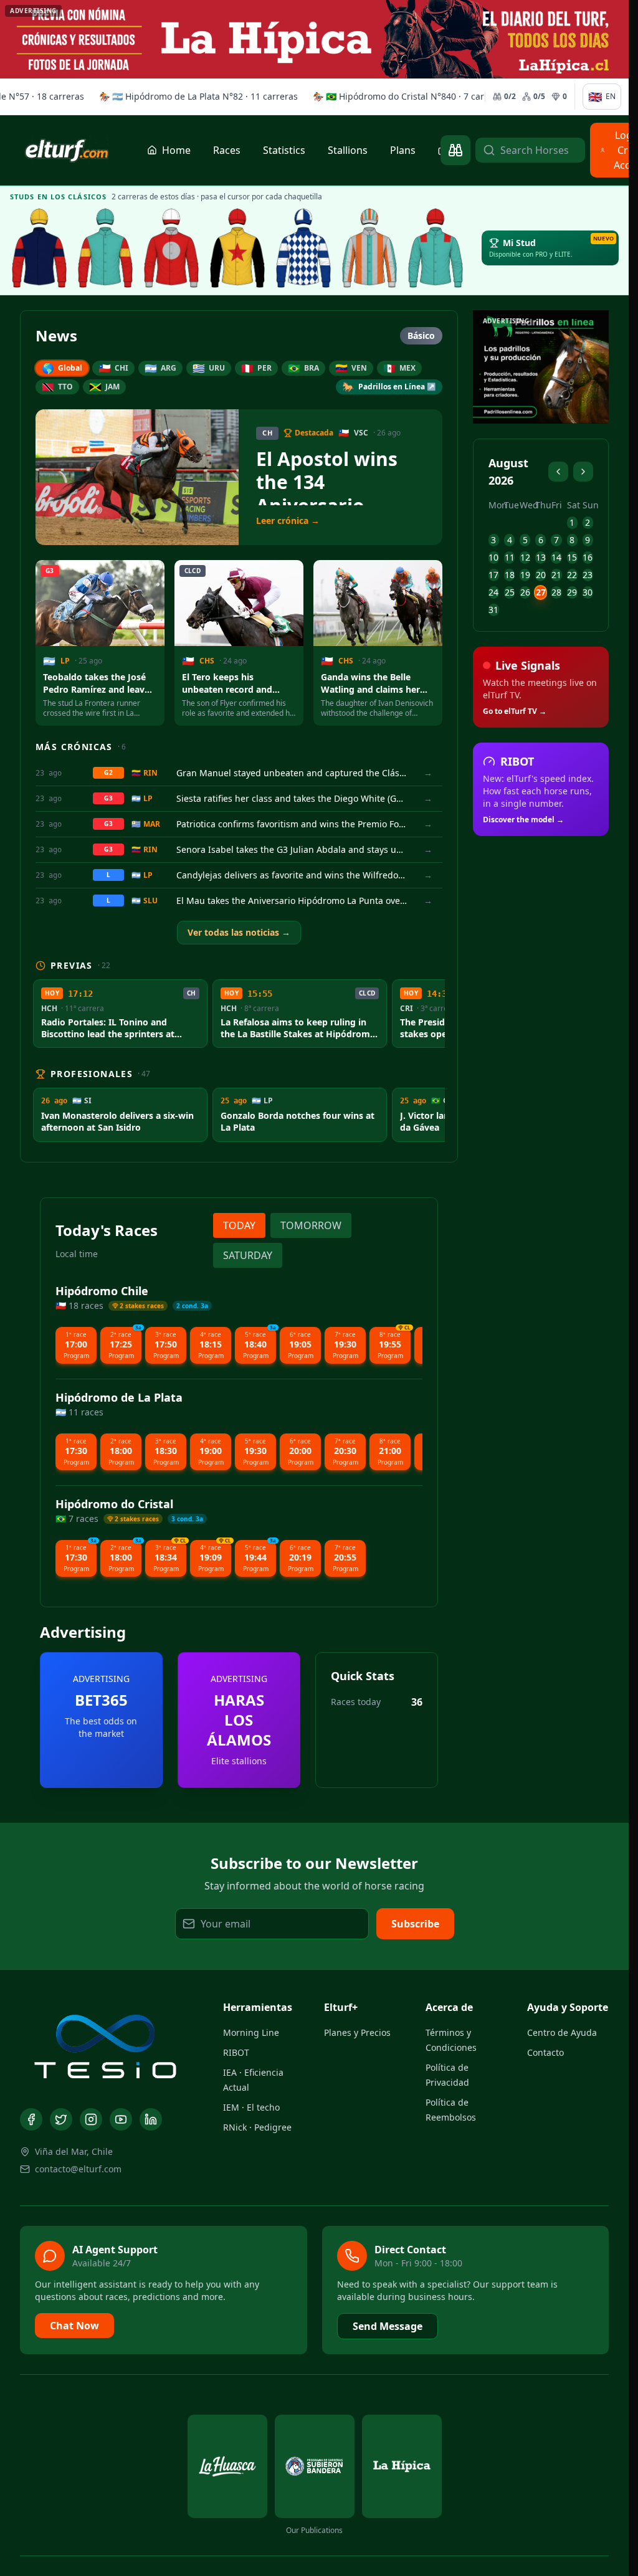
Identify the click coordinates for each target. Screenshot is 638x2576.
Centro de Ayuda (562, 2032)
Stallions (348, 150)
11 (510, 557)
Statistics (284, 150)
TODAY (239, 1225)
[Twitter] (61, 2119)
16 (588, 557)
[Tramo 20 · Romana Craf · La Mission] (105, 248)
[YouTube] (121, 2119)
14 (556, 557)
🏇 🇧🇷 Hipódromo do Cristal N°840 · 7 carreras (388, 96)
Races (227, 150)
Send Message (388, 2326)
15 (572, 557)
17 (493, 575)
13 (541, 557)
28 (556, 592)
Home (176, 150)
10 (493, 557)
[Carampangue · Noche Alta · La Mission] (39, 248)
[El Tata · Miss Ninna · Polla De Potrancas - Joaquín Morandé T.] (303, 248)
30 (588, 592)
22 (572, 575)
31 (493, 610)
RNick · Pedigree (257, 2127)
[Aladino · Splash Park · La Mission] (237, 248)
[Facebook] (31, 2119)
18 (510, 575)
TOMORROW (311, 1225)
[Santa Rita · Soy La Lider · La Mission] (171, 248)
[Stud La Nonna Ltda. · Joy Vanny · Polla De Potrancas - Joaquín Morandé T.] (369, 248)
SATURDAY (248, 1255)
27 (541, 592)
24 (493, 592)
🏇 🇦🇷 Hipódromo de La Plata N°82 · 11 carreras (177, 96)
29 (572, 592)
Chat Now (74, 2326)
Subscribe (415, 1924)
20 (541, 575)
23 (588, 575)
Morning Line (251, 2032)
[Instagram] (91, 2119)
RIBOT (236, 2052)
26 (525, 592)
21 (556, 575)
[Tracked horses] (455, 150)
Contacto (545, 2052)
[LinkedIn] (151, 2119)
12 (525, 557)
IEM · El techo (251, 2107)
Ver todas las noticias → (239, 932)
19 (525, 575)
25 (510, 592)
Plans (403, 150)
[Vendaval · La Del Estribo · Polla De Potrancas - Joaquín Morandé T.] (436, 248)
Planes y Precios (357, 2032)
